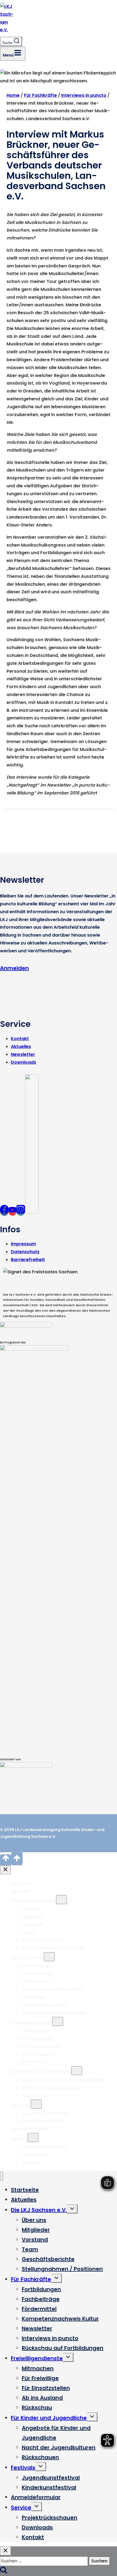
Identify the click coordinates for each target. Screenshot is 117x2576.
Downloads (24, 1062)
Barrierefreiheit (28, 1260)
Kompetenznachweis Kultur (53, 1989)
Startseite (22, 1883)
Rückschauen (37, 2096)
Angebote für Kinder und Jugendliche (63, 2080)
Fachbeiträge (37, 1974)
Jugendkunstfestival (45, 2113)
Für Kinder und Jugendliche (41, 2072)
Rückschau (34, 2062)
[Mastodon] (32, 1211)
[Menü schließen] (1, 2176)
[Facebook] (4, 1211)
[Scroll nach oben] (6, 1860)
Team (28, 1933)
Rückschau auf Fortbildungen (54, 2013)
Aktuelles (21, 1047)
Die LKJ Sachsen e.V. (33, 1901)
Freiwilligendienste (32, 2023)
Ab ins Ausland (38, 2054)
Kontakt (20, 1039)
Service (19, 2139)
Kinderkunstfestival (44, 2121)
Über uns (32, 1909)
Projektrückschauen (44, 2147)
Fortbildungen (37, 1966)
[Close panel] (5, 1870)
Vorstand (32, 1925)
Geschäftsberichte (43, 1940)
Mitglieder (33, 1917)
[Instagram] (21, 1211)
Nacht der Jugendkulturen (51, 2088)
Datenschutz (25, 1252)
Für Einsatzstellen (41, 2046)
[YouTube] (13, 1211)
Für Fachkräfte (27, 1958)
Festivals (21, 2105)
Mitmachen (34, 2031)
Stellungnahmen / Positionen (54, 1948)
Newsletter (23, 1054)
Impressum (23, 1244)
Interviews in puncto (44, 2005)
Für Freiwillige (37, 2039)
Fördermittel (36, 1981)
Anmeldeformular (31, 2129)
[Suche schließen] (5, 2551)
